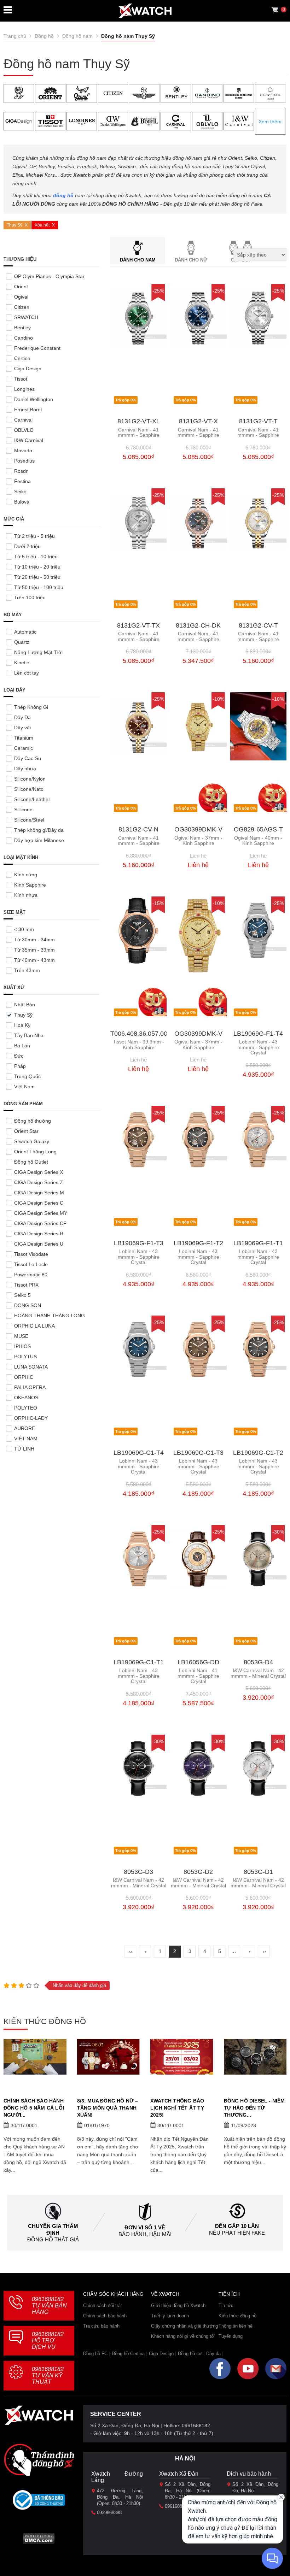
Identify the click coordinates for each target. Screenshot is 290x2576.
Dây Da (22, 717)
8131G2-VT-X (198, 421)
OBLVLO (24, 430)
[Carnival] (176, 121)
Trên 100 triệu (30, 598)
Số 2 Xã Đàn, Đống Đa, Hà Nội (255, 2487)
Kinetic (22, 663)
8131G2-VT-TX (138, 626)
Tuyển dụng (231, 2336)
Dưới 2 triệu (27, 546)
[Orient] (50, 93)
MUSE (21, 1336)
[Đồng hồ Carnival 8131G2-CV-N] (138, 726)
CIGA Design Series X (39, 1172)
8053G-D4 (258, 1662)
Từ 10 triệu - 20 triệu (37, 567)
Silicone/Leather (32, 799)
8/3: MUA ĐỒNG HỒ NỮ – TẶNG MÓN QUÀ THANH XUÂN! (108, 2108)
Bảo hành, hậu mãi (145, 2234)
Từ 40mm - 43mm (34, 960)
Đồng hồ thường (33, 1121)
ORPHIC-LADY (31, 1418)
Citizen (22, 307)
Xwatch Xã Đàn (179, 2474)
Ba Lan (22, 1046)
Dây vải (22, 728)
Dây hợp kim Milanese (39, 840)
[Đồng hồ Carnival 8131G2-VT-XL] (138, 318)
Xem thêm (270, 122)
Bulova (22, 502)
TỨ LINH (24, 1449)
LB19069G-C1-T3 (198, 1453)
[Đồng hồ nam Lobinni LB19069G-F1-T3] (138, 1140)
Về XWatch (165, 2294)
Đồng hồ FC (95, 2354)
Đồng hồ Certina (128, 2354)
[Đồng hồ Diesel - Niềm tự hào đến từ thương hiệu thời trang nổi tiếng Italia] (255, 2057)
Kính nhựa (26, 895)
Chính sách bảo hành (105, 2316)
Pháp (20, 1066)
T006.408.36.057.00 (139, 1034)
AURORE (25, 1428)
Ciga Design (28, 369)
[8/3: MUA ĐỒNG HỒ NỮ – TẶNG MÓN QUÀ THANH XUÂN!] (109, 2057)
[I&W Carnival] (239, 121)
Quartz (22, 642)
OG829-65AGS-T (258, 830)
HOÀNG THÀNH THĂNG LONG (50, 1316)
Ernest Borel (28, 410)
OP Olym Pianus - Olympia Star (49, 276)
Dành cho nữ (191, 260)
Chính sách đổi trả (102, 2306)
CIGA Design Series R (39, 1234)
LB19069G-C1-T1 (139, 1662)
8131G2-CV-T (258, 626)
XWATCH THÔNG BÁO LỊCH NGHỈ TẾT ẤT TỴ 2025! (177, 2108)
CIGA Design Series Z (39, 1182)
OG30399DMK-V (198, 830)
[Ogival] (82, 93)
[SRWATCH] (145, 93)
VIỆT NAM (26, 1439)
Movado (23, 451)
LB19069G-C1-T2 (258, 1453)
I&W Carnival (29, 440)
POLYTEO (26, 1408)
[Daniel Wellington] (113, 121)
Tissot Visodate (31, 1254)
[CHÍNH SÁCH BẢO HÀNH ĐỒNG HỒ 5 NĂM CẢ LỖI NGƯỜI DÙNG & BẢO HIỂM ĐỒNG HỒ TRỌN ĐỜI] (35, 2057)
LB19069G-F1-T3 (139, 1243)
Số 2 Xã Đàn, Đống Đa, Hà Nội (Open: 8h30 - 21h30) (188, 2491)
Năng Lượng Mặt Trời (38, 652)
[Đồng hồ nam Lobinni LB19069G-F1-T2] (198, 1140)
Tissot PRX (26, 1285)
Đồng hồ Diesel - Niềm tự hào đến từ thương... (254, 2108)
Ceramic (24, 748)
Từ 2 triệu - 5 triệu (34, 536)
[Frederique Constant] (239, 93)
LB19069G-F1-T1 (258, 1243)
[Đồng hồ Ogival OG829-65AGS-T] (258, 726)
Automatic (25, 632)
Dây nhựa (25, 769)
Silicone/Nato (29, 789)
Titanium (24, 738)
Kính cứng (26, 875)
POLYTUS (25, 1357)
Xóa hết (42, 225)
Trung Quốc (27, 1076)
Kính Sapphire (30, 885)
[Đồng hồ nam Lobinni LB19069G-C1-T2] (258, 1350)
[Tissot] (50, 121)
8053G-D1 (258, 1872)
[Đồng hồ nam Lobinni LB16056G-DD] (198, 1559)
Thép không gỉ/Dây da (39, 830)
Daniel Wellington (34, 399)
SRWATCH (26, 317)
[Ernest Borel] (145, 121)
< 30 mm (24, 929)
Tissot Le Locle (31, 1264)
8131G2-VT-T (258, 421)
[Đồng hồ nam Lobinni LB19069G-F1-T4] (258, 931)
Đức (19, 1056)
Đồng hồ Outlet (31, 1162)
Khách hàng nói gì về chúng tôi (183, 2336)
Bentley (22, 328)
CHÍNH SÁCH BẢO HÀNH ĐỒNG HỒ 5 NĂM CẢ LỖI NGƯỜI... (34, 2108)
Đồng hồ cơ (190, 2354)
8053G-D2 (198, 1872)
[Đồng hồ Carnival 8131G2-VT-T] (258, 318)
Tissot (21, 379)
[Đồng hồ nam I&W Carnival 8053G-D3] (138, 1769)
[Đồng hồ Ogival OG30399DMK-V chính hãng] (198, 935)
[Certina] (270, 93)
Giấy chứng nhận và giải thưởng (184, 2326)
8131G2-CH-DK (198, 626)
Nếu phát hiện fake (237, 2233)
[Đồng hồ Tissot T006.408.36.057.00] (138, 931)
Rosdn (21, 471)
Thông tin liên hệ (236, 2326)
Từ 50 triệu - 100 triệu (39, 587)
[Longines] (82, 121)
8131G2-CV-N (138, 830)
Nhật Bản (25, 1005)
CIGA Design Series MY (41, 1213)
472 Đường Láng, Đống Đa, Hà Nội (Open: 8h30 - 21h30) (120, 2497)
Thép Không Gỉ (31, 707)
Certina (22, 358)
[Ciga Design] (19, 121)
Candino (24, 338)
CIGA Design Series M (39, 1193)
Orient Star (26, 1131)
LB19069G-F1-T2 (198, 1243)
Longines (24, 389)
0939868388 (109, 2513)
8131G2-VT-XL (139, 421)
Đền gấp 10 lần (237, 2226)
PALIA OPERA (30, 1387)
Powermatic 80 (31, 1275)
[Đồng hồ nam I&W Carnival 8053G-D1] (258, 1769)
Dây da (213, 2354)
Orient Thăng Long (35, 1152)
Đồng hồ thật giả (53, 2239)
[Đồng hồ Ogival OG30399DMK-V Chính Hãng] (198, 726)
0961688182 (49, 2306)
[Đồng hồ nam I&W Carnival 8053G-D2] (198, 1769)
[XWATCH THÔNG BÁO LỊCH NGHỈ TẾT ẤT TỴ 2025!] (182, 2057)
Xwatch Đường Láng (117, 2477)
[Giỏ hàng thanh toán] (274, 10)
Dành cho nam (138, 260)
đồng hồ (63, 195)
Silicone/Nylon (30, 779)
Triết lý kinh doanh (170, 2316)
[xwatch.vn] (39, 2417)
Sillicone (23, 810)
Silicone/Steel (29, 820)
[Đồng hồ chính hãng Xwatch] (145, 11)
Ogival (21, 297)
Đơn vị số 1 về (145, 2227)
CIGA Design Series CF (40, 1223)
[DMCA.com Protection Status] (39, 2541)
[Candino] (207, 93)
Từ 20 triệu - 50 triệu (37, 577)
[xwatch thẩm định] (39, 2460)
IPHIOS (22, 1346)
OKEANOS (26, 1398)
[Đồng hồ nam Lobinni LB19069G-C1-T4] (138, 1350)
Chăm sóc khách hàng (113, 2294)
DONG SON (28, 1305)
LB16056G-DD (198, 1662)
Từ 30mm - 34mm (34, 940)
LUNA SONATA (31, 1367)
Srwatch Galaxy (32, 1141)
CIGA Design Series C (39, 1203)
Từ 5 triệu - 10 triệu (36, 557)
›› (265, 1951)
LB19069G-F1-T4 (258, 1034)
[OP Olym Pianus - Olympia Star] (19, 93)
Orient (21, 287)
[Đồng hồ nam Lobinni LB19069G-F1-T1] (258, 1140)
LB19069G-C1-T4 (139, 1453)
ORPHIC (24, 1377)
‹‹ (131, 1951)
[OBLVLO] (207, 121)
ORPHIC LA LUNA (34, 1326)
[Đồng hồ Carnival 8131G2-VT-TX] (138, 522)
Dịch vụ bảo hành (249, 2474)
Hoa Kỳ (22, 1025)
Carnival (23, 420)
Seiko (20, 492)
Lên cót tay (27, 673)
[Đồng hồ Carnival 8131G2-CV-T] (258, 522)
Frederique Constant (37, 348)
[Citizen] (113, 93)
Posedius (24, 461)
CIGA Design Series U (39, 1244)
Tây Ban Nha (29, 1035)
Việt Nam (24, 1087)
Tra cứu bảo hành (101, 2326)
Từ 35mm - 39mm (34, 950)
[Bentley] (176, 93)
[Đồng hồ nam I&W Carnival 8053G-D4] (258, 1559)
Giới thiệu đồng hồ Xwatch (178, 2306)
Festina (22, 481)
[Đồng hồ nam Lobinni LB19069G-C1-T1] (138, 1559)
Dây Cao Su (28, 758)
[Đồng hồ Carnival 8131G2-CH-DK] (198, 522)
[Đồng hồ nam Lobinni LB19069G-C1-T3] (198, 1350)
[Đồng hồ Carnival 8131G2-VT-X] (198, 318)
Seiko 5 (22, 1295)
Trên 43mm (27, 970)
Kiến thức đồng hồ (237, 2316)
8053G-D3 (138, 1872)
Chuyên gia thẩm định (53, 2229)
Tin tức (226, 2306)
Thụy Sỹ (14, 225)
